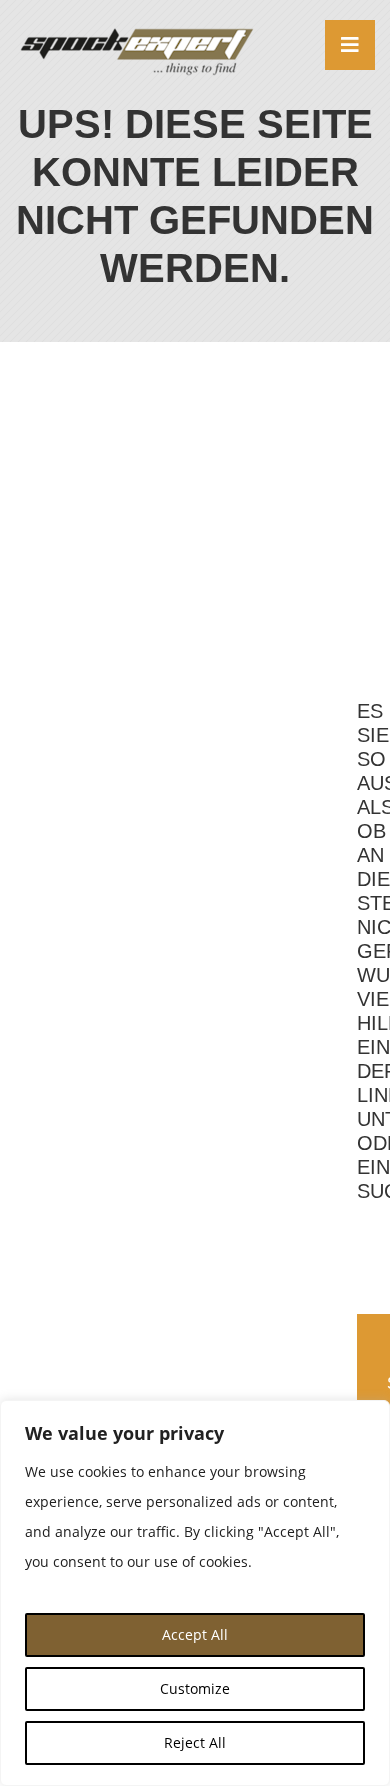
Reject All (195, 1742)
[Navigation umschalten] (350, 45)
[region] (195, 1593)
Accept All (195, 1634)
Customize (195, 1688)
